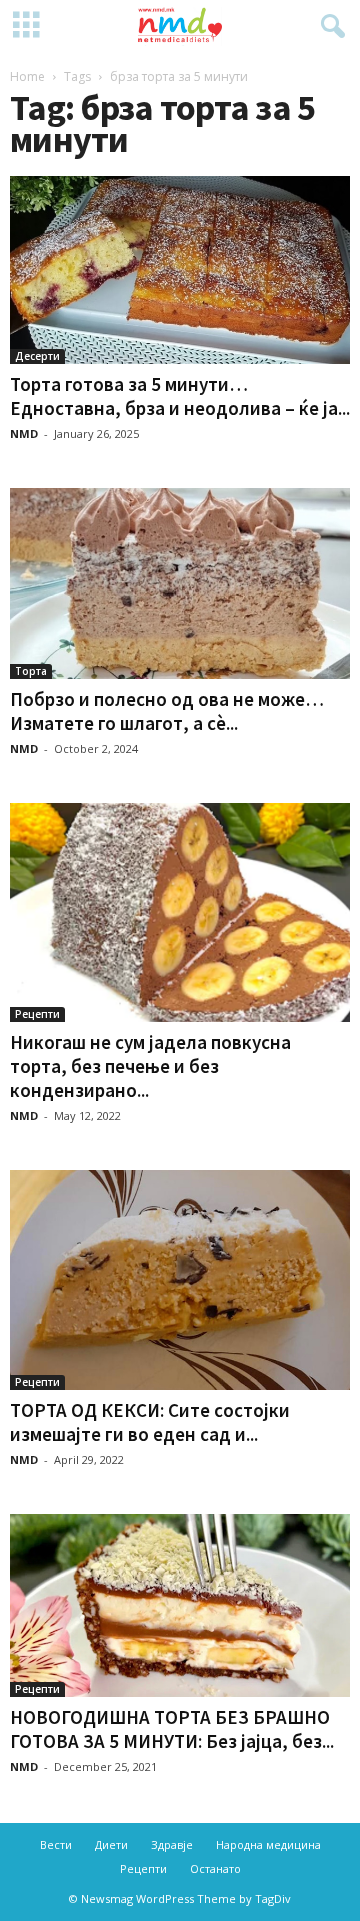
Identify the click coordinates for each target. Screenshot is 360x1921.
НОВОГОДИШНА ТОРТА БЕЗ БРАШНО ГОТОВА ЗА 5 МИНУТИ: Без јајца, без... (172, 1729)
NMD (24, 433)
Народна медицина (268, 1844)
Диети (111, 1844)
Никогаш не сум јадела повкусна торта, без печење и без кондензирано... (150, 1066)
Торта (31, 671)
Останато (215, 1868)
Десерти (37, 356)
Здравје (172, 1844)
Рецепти (37, 1014)
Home (27, 76)
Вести (56, 1844)
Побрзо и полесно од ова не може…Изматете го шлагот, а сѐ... (167, 711)
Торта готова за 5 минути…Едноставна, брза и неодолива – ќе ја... (180, 396)
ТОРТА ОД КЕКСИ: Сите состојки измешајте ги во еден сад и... (150, 1422)
